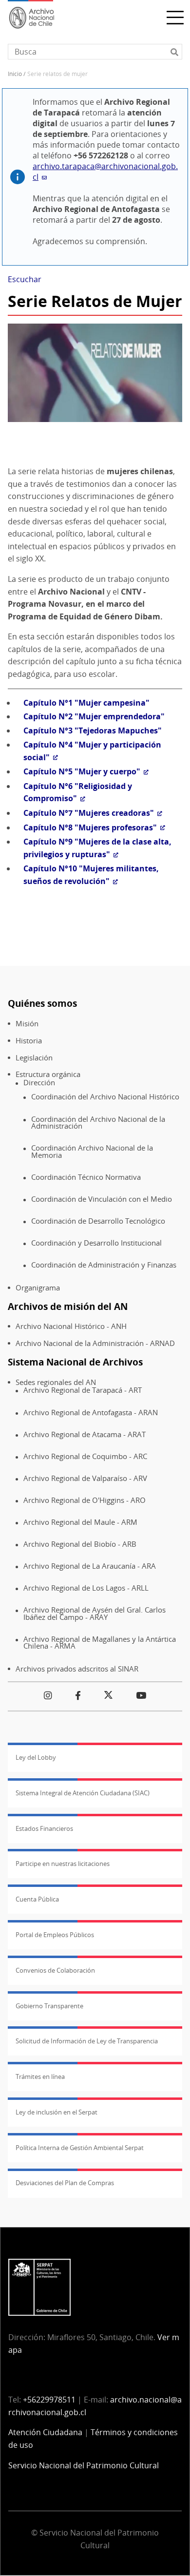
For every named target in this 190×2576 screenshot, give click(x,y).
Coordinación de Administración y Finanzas (104, 1265)
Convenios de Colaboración (55, 1970)
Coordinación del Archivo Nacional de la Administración (98, 1123)
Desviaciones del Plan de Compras (65, 2183)
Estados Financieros (44, 1828)
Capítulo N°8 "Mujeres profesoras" (90, 827)
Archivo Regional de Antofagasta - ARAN (91, 1413)
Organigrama (38, 1288)
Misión (27, 1024)
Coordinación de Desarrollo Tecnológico (98, 1221)
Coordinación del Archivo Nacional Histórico (105, 1097)
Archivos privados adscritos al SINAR (77, 1669)
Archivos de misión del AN (68, 1306)
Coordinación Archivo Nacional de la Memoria (92, 1151)
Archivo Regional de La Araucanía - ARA (90, 1566)
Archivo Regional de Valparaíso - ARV (85, 1478)
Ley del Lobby (36, 1757)
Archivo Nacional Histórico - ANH (71, 1326)
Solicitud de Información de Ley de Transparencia (87, 2041)
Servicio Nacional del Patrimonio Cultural (84, 2465)
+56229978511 (49, 2400)
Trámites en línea (40, 2076)
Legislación (34, 1058)
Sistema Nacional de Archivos (75, 1362)
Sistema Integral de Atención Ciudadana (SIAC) (83, 1793)
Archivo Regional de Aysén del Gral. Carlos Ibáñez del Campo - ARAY (95, 1613)
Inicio (15, 74)
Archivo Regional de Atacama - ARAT (85, 1434)
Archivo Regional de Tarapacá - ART (83, 1390)
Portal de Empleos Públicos (55, 1935)
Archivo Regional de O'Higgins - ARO (85, 1500)
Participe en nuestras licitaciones (63, 1864)
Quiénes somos (42, 1003)
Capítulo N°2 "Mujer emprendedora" (94, 716)
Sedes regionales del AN (56, 1382)
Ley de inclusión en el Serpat (57, 2112)
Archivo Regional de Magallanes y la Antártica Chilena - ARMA (100, 1643)
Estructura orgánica (48, 1074)
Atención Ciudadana (45, 2432)
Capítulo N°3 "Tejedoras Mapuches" (93, 731)
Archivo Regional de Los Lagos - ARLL (86, 1588)
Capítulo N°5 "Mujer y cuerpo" (82, 771)
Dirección (39, 1083)
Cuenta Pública (37, 1899)
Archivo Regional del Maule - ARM (80, 1522)
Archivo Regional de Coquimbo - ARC (85, 1456)
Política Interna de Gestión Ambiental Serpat (80, 2148)
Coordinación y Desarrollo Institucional (96, 1243)
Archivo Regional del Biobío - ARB (80, 1544)
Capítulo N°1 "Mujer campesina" (86, 703)
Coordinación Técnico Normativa (86, 1177)
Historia (29, 1041)
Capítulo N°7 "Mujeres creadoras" (89, 813)
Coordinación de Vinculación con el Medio (102, 1199)
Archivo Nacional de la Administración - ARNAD (95, 1343)
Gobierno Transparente (49, 2006)
